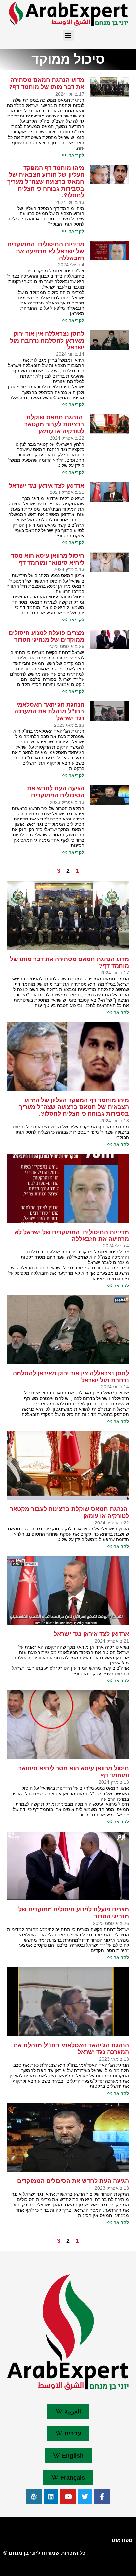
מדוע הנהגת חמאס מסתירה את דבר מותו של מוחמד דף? (47, 84)
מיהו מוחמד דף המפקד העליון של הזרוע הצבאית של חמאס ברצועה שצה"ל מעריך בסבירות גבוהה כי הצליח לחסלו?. (46, 182)
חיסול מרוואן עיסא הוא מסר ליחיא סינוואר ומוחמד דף (48, 559)
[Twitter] (85, 2496)
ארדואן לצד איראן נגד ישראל (47, 486)
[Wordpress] (34, 2496)
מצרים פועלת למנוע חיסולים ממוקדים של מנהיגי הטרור (46, 636)
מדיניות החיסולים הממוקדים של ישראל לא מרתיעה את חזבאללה (46, 251)
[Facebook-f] (102, 2496)
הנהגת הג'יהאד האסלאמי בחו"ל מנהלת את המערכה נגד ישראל (49, 711)
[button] (68, 35)
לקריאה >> (73, 155)
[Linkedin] (51, 2496)
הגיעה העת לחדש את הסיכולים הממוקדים (56, 792)
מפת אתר (121, 2540)
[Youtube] (68, 2496)
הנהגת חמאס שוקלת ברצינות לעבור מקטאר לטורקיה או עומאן (54, 424)
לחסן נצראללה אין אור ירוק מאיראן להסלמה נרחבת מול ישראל (47, 340)
